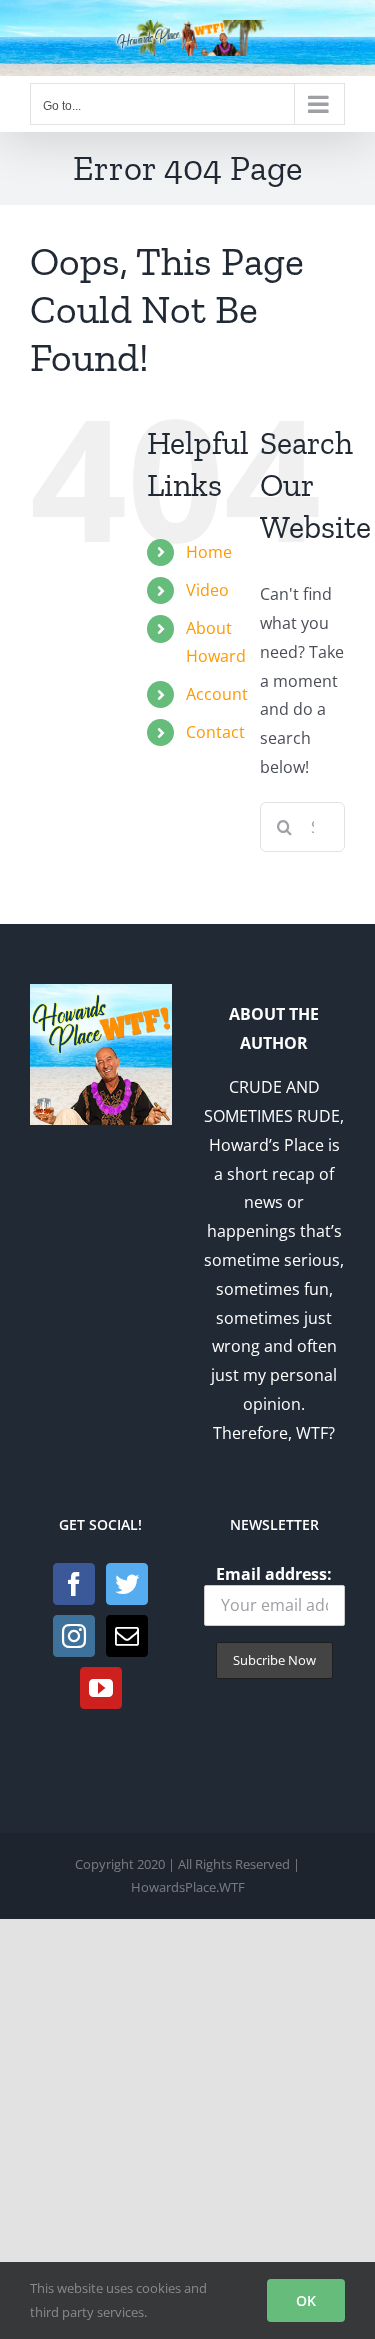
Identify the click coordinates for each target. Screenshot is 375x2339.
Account (217, 694)
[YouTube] (101, 1688)
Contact (215, 732)
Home (209, 552)
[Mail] (127, 1636)
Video (207, 590)
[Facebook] (74, 1584)
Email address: (274, 1574)
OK (306, 2300)
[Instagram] (74, 1636)
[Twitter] (127, 1584)
